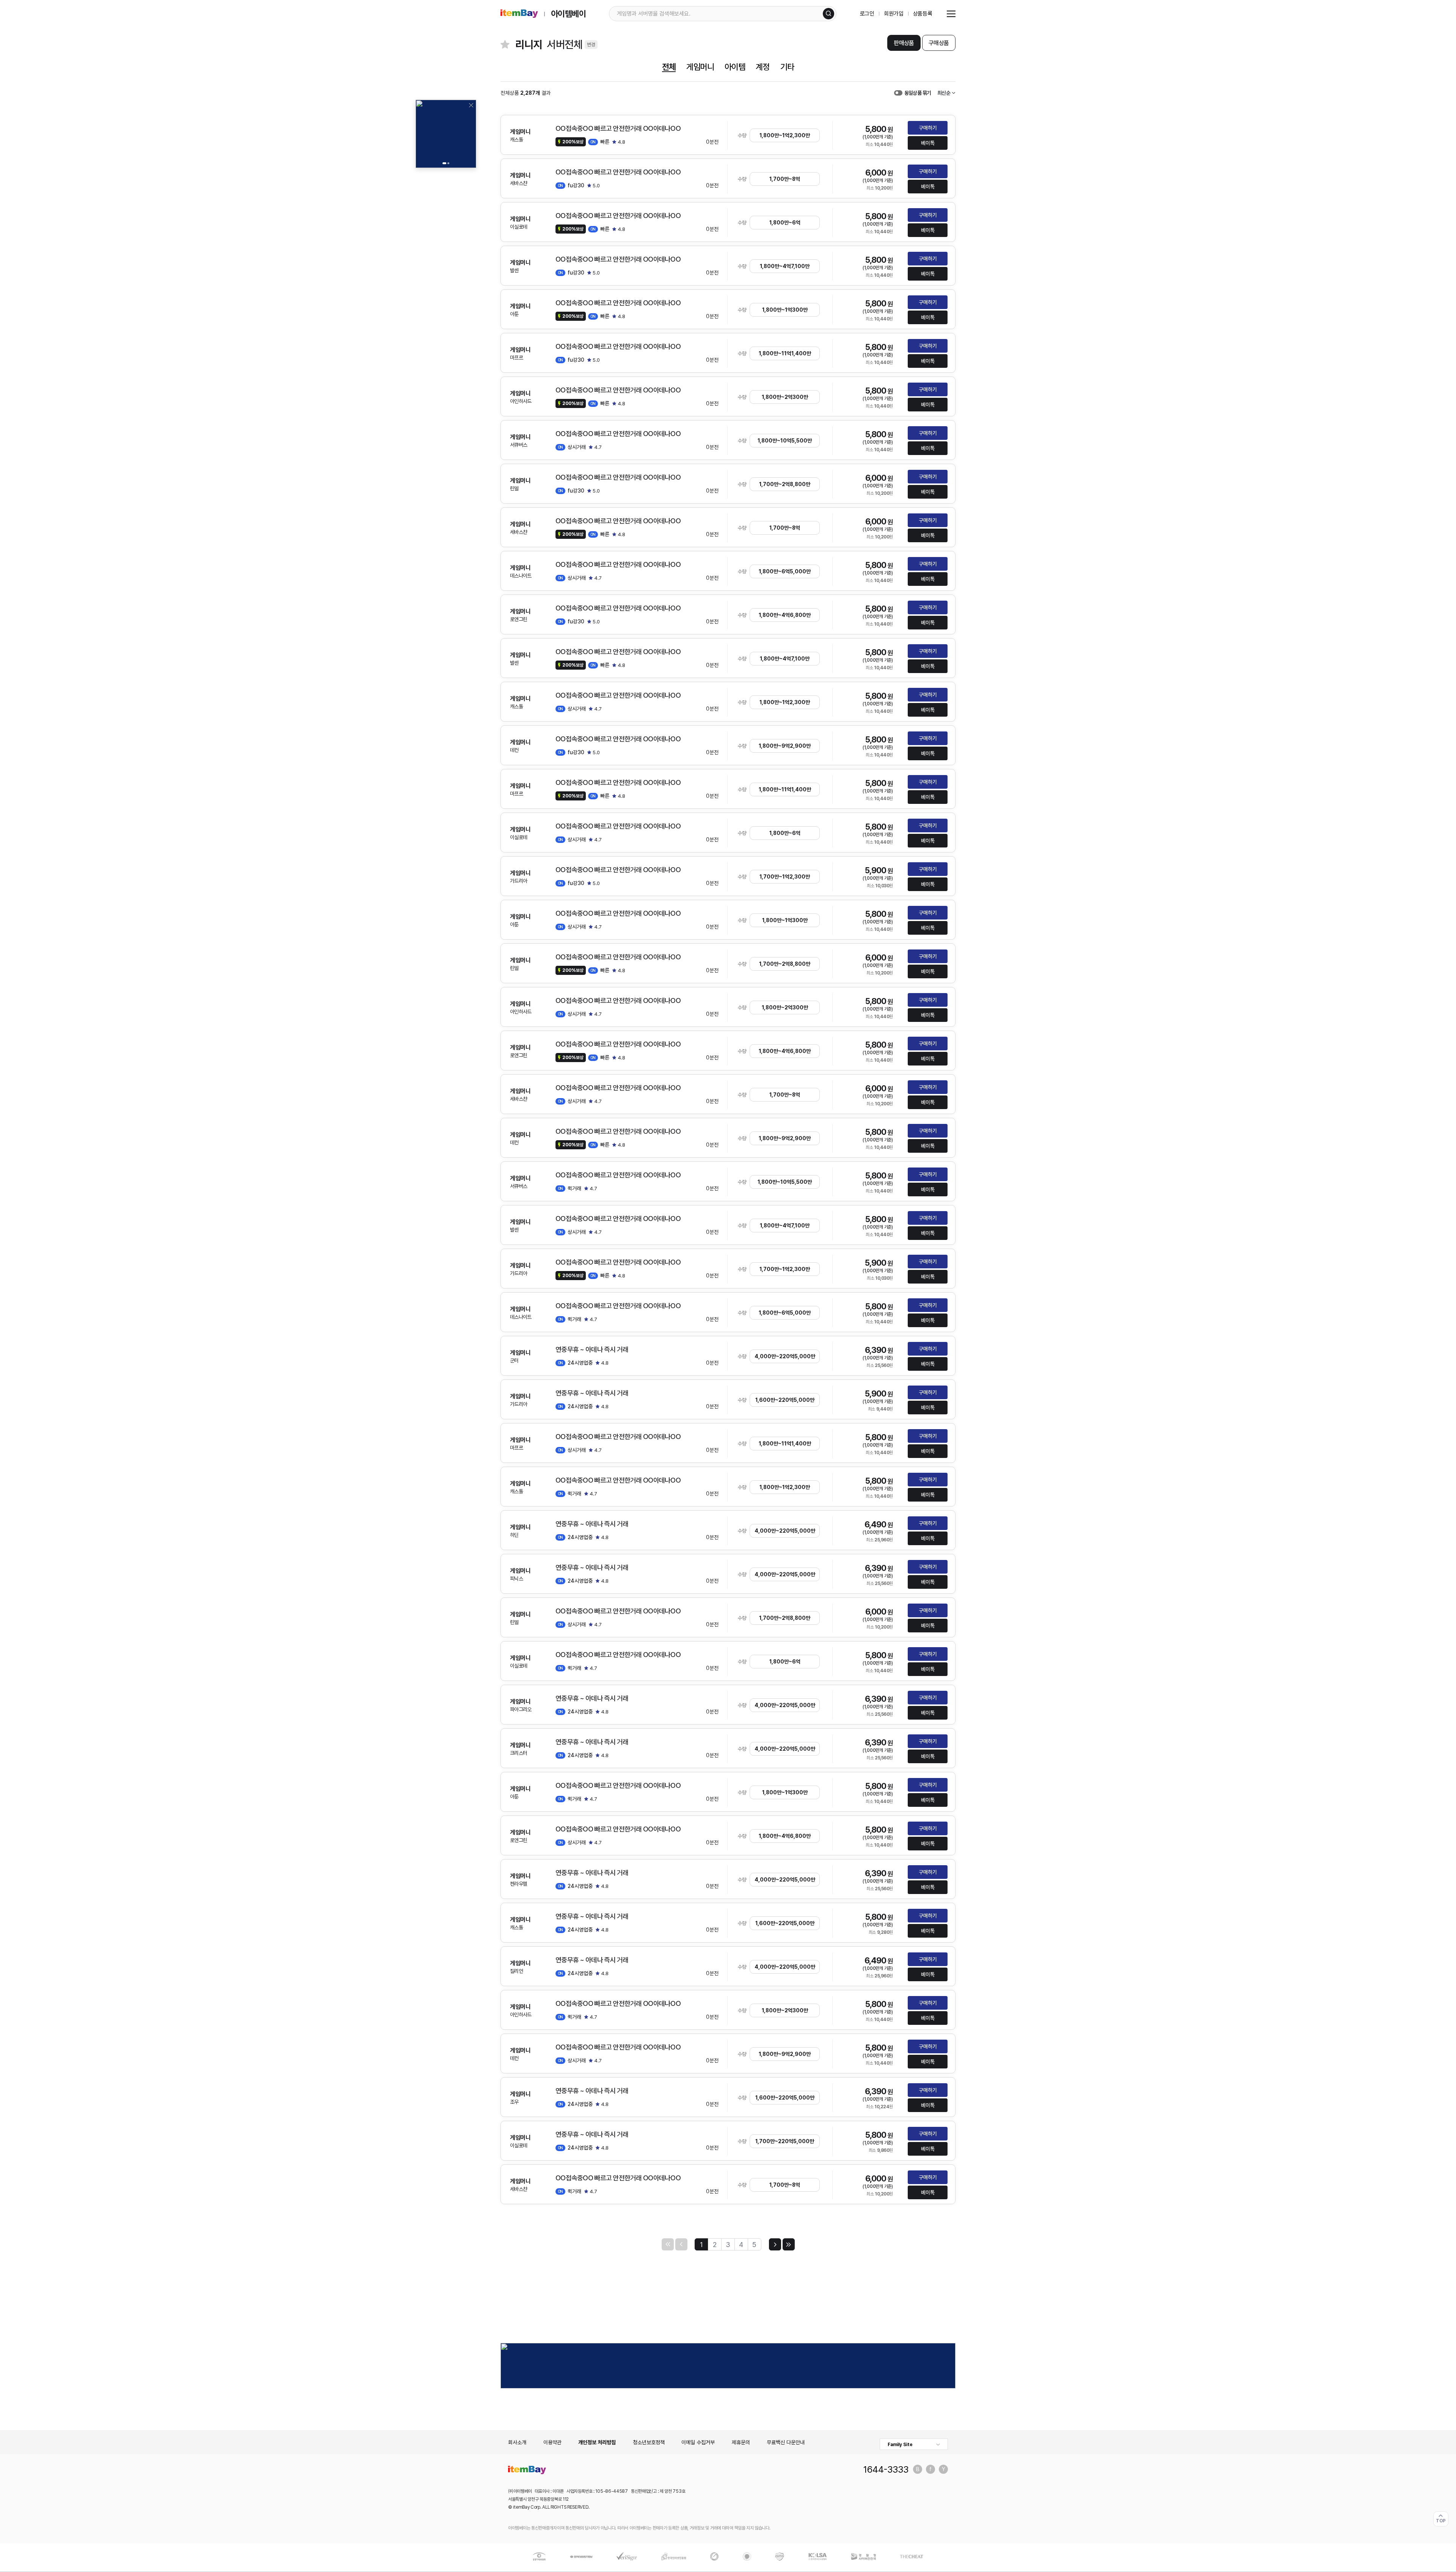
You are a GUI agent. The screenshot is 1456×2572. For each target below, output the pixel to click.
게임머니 (700, 67)
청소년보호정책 (649, 2442)
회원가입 (894, 14)
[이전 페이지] (681, 2244)
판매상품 (904, 43)
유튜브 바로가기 (943, 2469)
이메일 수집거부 (698, 2442)
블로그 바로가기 (918, 2469)
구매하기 (928, 128)
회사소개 (517, 2442)
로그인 (867, 14)
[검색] (828, 14)
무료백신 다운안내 (786, 2442)
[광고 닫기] (471, 105)
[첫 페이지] (668, 2244)
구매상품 (939, 43)
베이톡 (928, 143)
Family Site (900, 2445)
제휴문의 (741, 2442)
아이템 (735, 67)
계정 (763, 67)
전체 (669, 67)
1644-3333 (886, 2469)
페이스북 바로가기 (930, 2469)
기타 (787, 67)
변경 (591, 45)
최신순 (944, 93)
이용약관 (552, 2442)
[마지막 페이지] (789, 2244)
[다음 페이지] (775, 2244)
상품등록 (923, 14)
